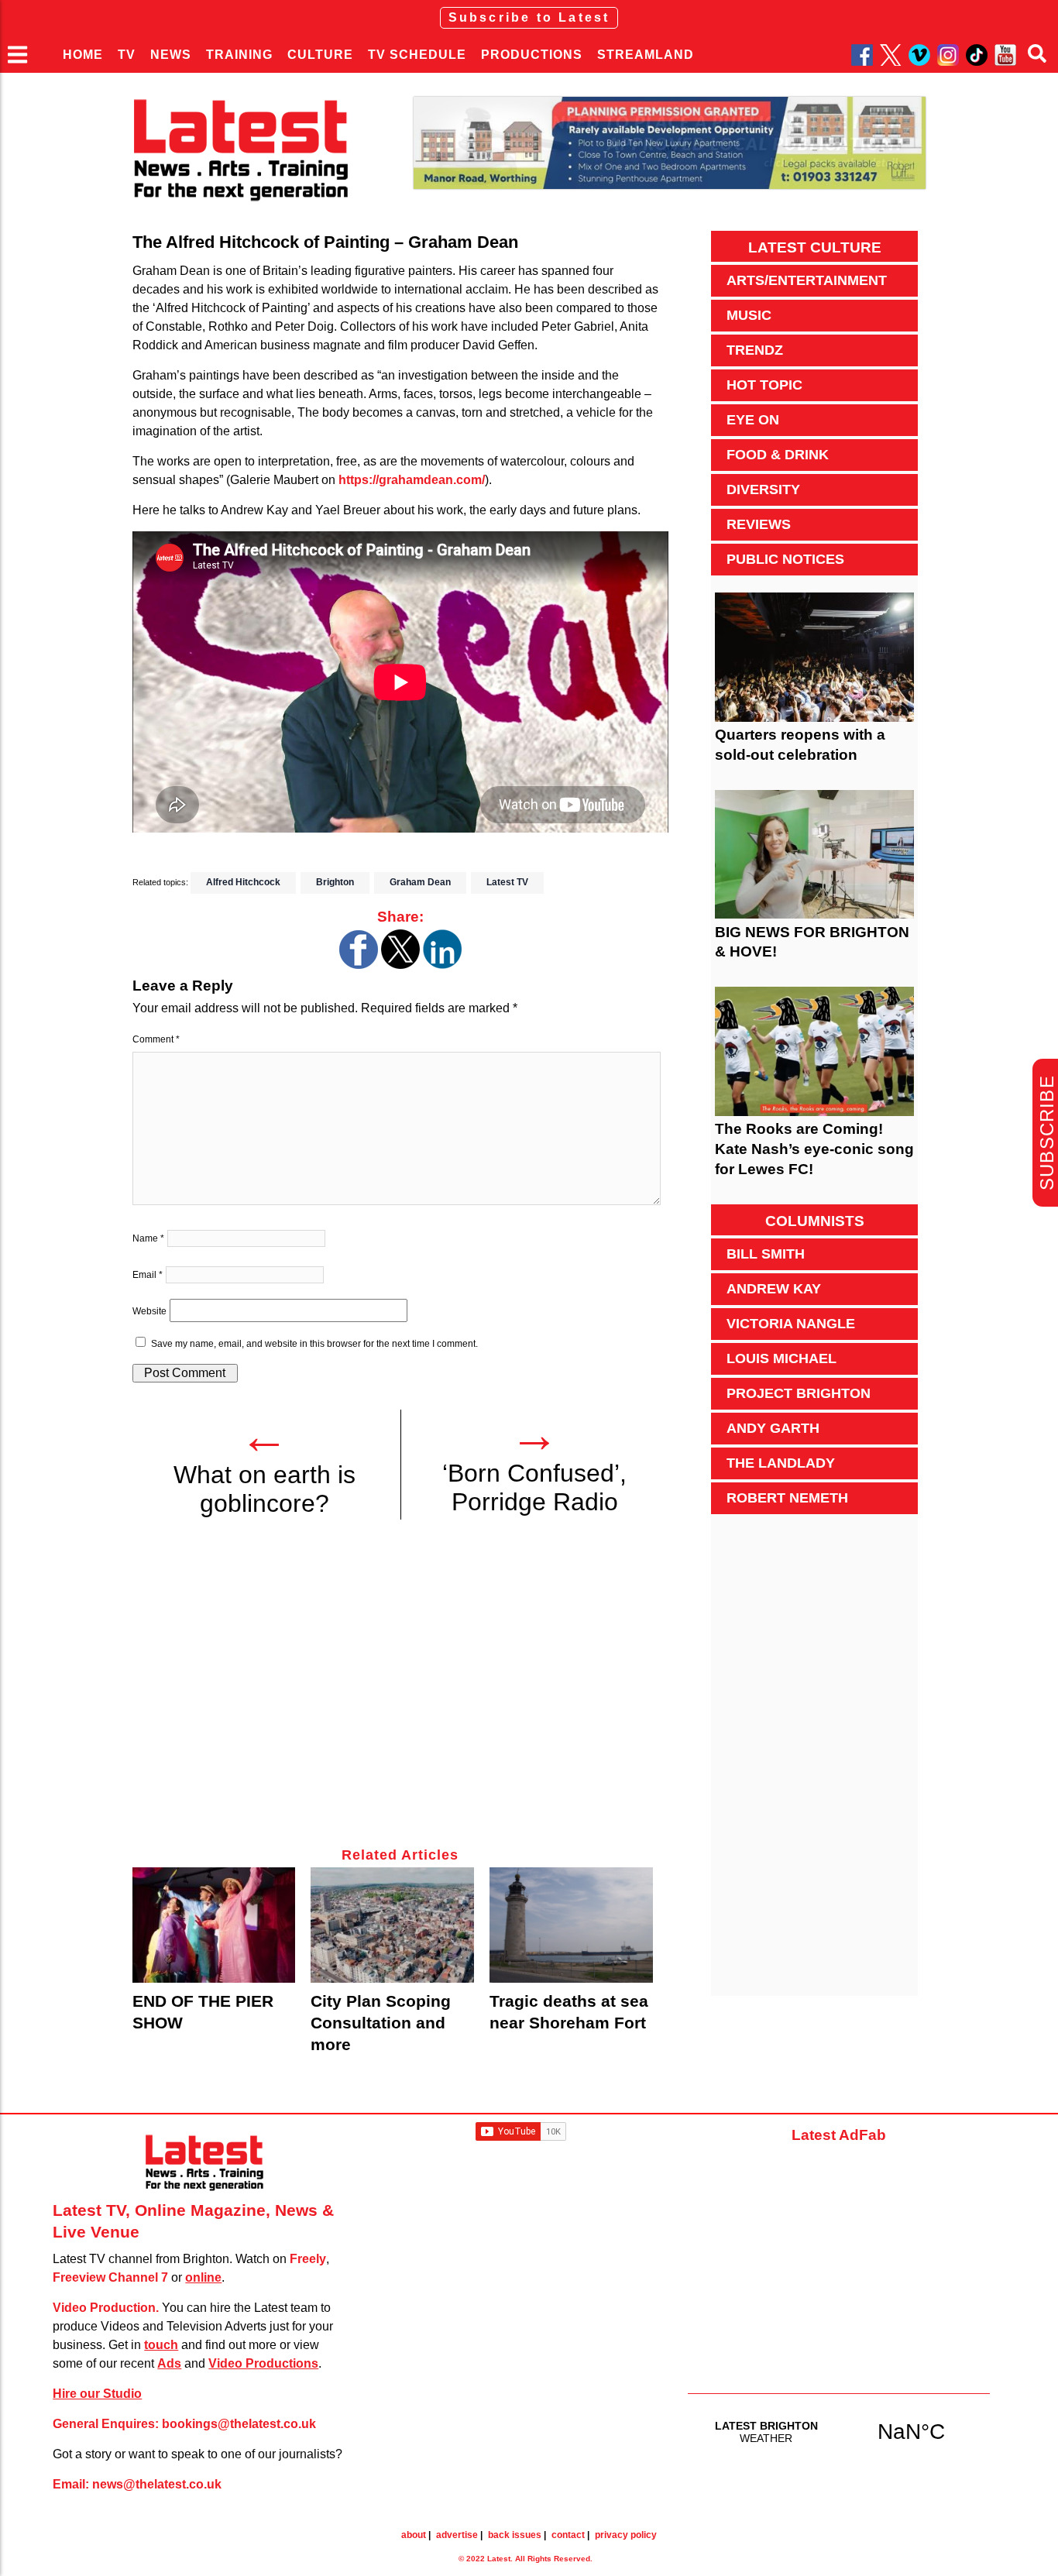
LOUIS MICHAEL (781, 1358)
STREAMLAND (646, 55)
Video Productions (263, 2363)
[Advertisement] (400, 1692)
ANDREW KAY (774, 1289)
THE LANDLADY (781, 1463)
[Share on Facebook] (359, 965)
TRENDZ (755, 350)
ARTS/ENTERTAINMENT (807, 280)
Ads (169, 2363)
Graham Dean (420, 882)
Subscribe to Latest (529, 17)
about (414, 2535)
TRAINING (239, 55)
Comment (156, 1039)
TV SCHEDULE (417, 55)
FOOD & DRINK (778, 455)
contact (568, 2535)
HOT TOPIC (764, 385)
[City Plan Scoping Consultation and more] (392, 1925)
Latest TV (507, 882)
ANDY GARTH (773, 1428)
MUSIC (749, 315)
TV (127, 55)
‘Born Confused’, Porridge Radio (534, 1487)
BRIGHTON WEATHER (839, 2431)
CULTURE (320, 55)
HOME (83, 55)
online (203, 2277)
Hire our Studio (97, 2394)
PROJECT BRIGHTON (799, 1393)
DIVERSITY (763, 489)
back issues (515, 2535)
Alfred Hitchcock (243, 882)
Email (148, 1275)
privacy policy (626, 2535)
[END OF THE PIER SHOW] (214, 1925)
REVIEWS (759, 524)
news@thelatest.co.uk (157, 2484)
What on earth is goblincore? (264, 1489)
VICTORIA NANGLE (791, 1324)
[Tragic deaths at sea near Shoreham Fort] (571, 1925)
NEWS (171, 55)
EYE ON (753, 420)
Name (148, 1238)
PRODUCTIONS (532, 55)
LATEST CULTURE (815, 247)
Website (149, 1311)
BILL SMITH (766, 1254)
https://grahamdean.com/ (412, 480)
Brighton (335, 882)
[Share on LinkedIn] (442, 965)
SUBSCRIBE (1047, 1133)
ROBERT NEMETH (787, 1498)
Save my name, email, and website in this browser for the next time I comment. (314, 1344)
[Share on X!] (400, 965)
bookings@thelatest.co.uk (239, 2424)
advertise (457, 2535)
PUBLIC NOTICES (785, 559)
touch (161, 2345)
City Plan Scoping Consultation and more (381, 2023)
